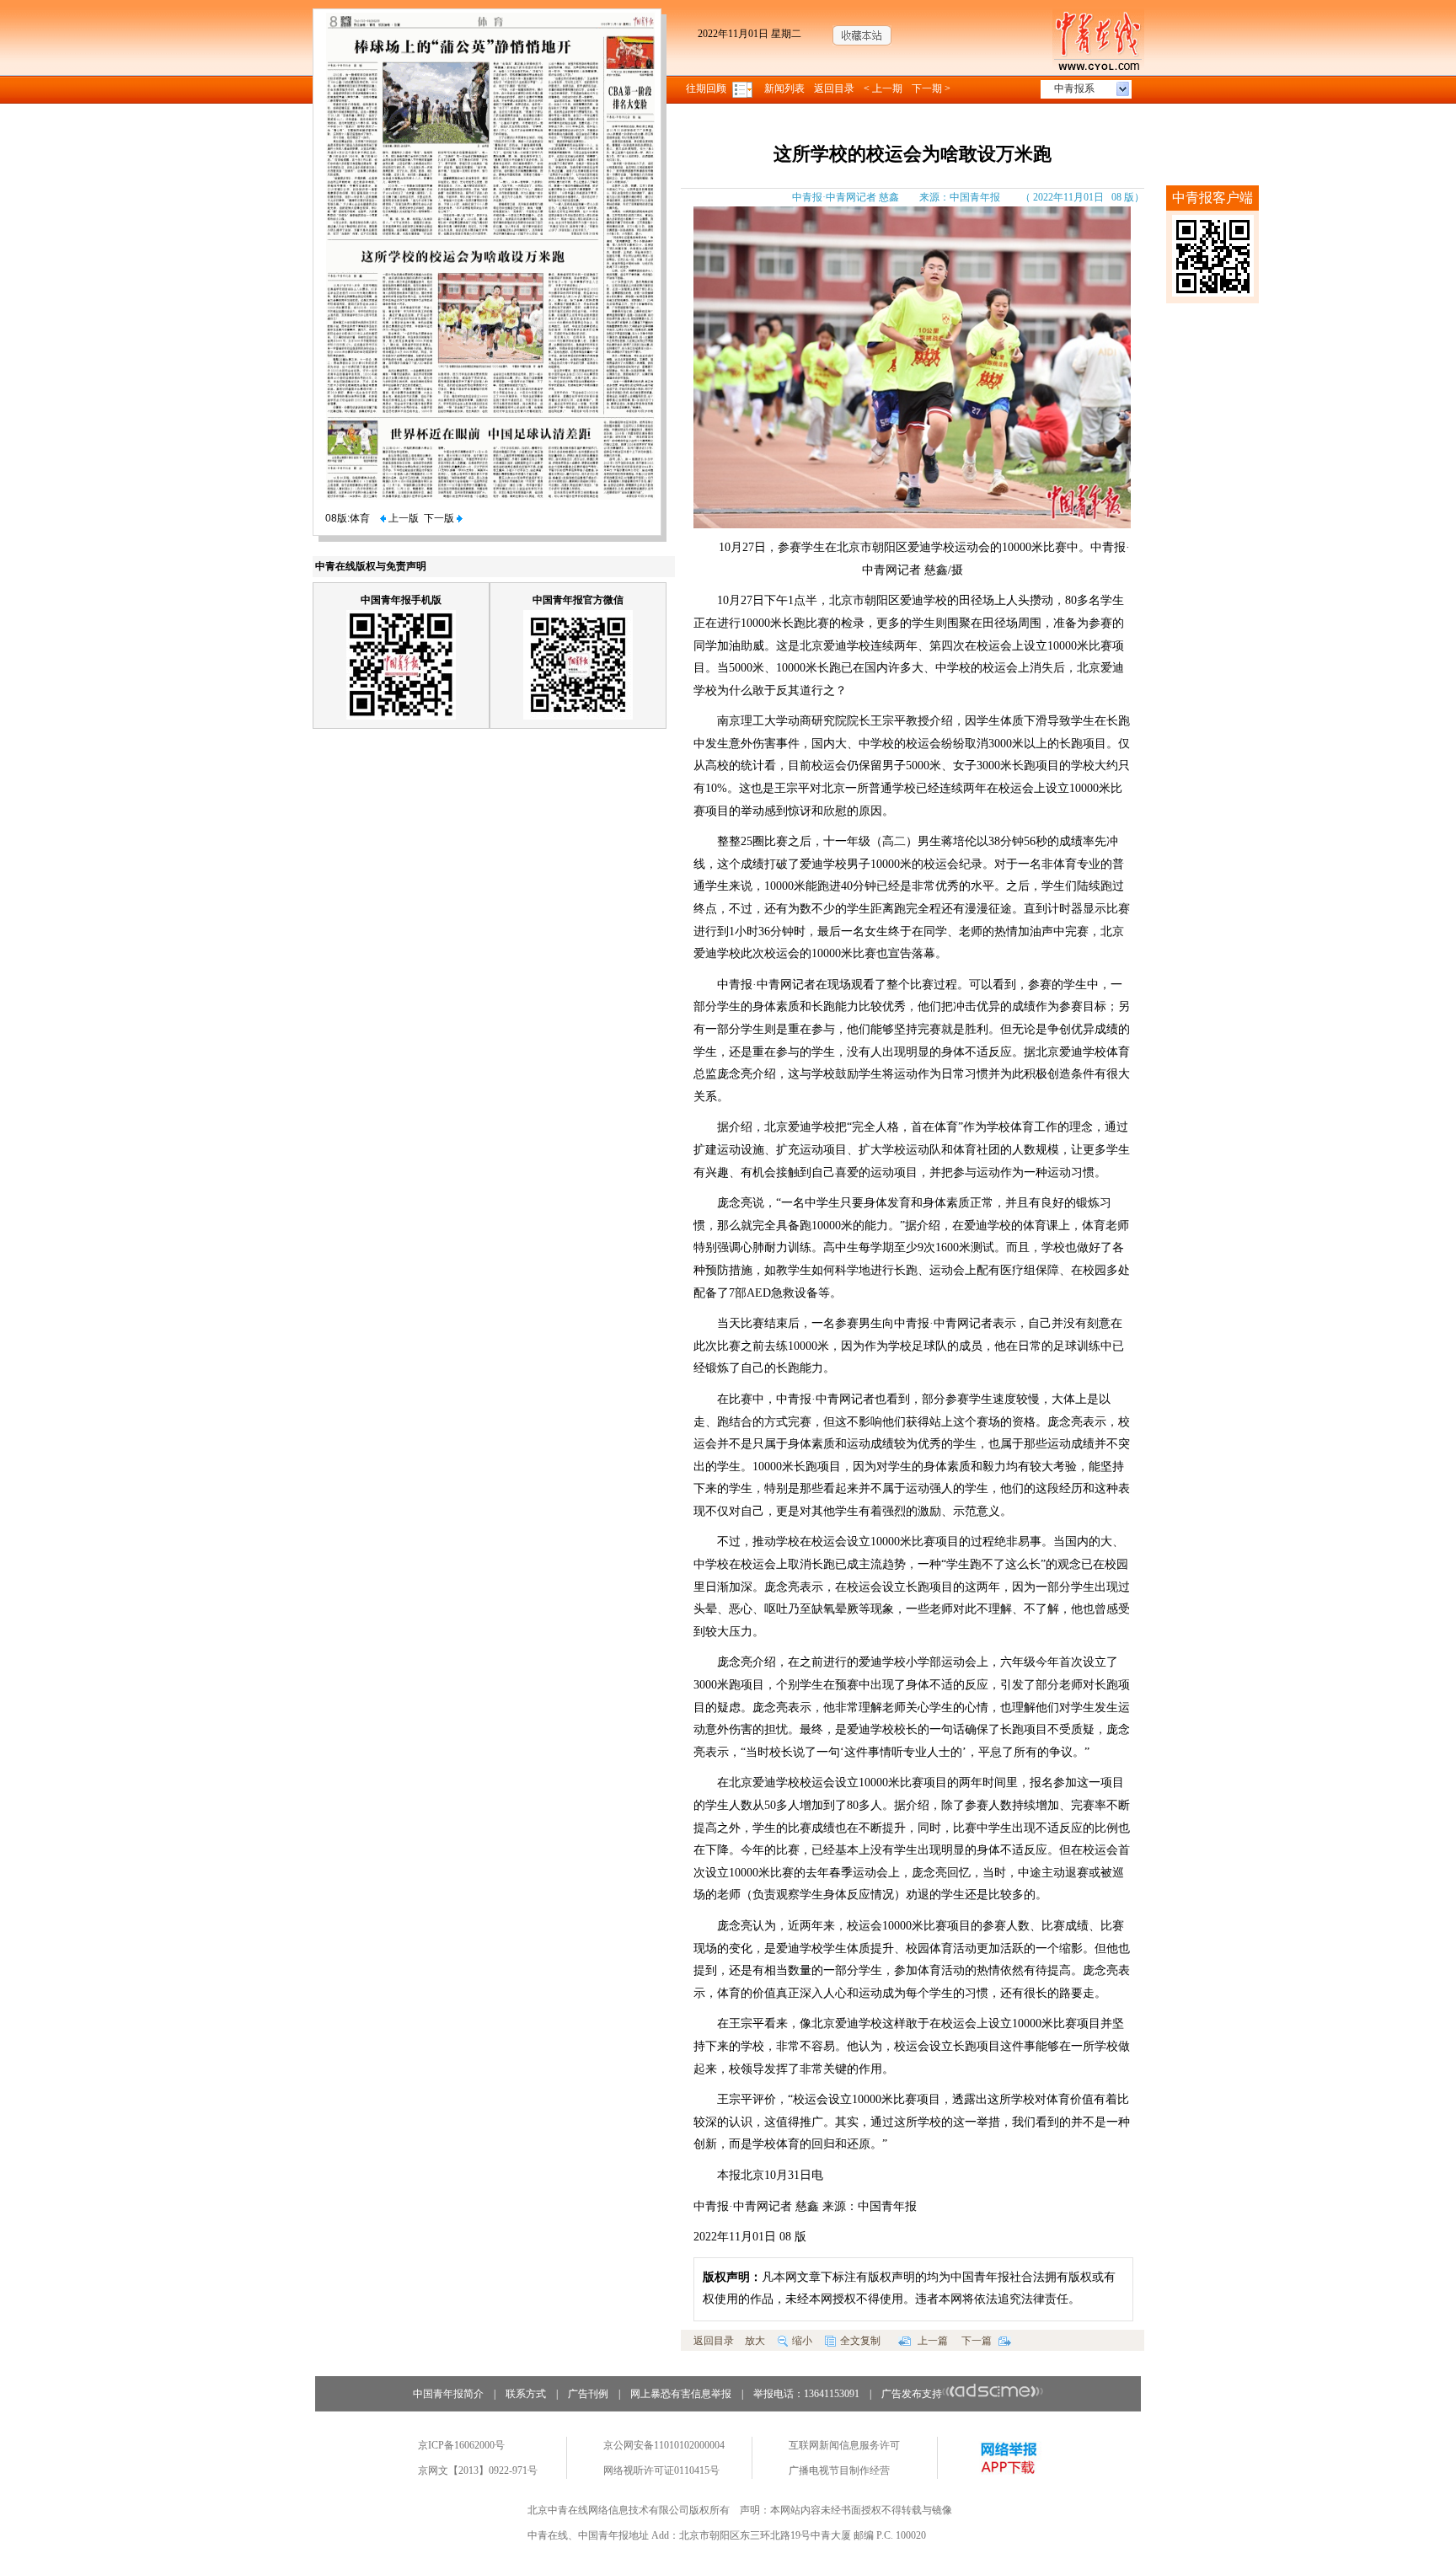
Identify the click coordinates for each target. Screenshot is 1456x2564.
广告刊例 (588, 2394)
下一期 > (931, 88)
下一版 (440, 518)
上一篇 (931, 2341)
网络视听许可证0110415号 (661, 2470)
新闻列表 (784, 88)
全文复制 (860, 2341)
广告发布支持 (912, 2394)
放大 (755, 2341)
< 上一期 (883, 88)
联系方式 (526, 2394)
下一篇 (978, 2341)
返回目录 (834, 88)
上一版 (402, 518)
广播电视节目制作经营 (839, 2470)
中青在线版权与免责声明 (371, 566)
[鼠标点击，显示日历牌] (744, 88)
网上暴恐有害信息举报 (681, 2394)
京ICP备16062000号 (461, 2445)
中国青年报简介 (448, 2394)
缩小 (802, 2341)
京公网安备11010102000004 (664, 2445)
